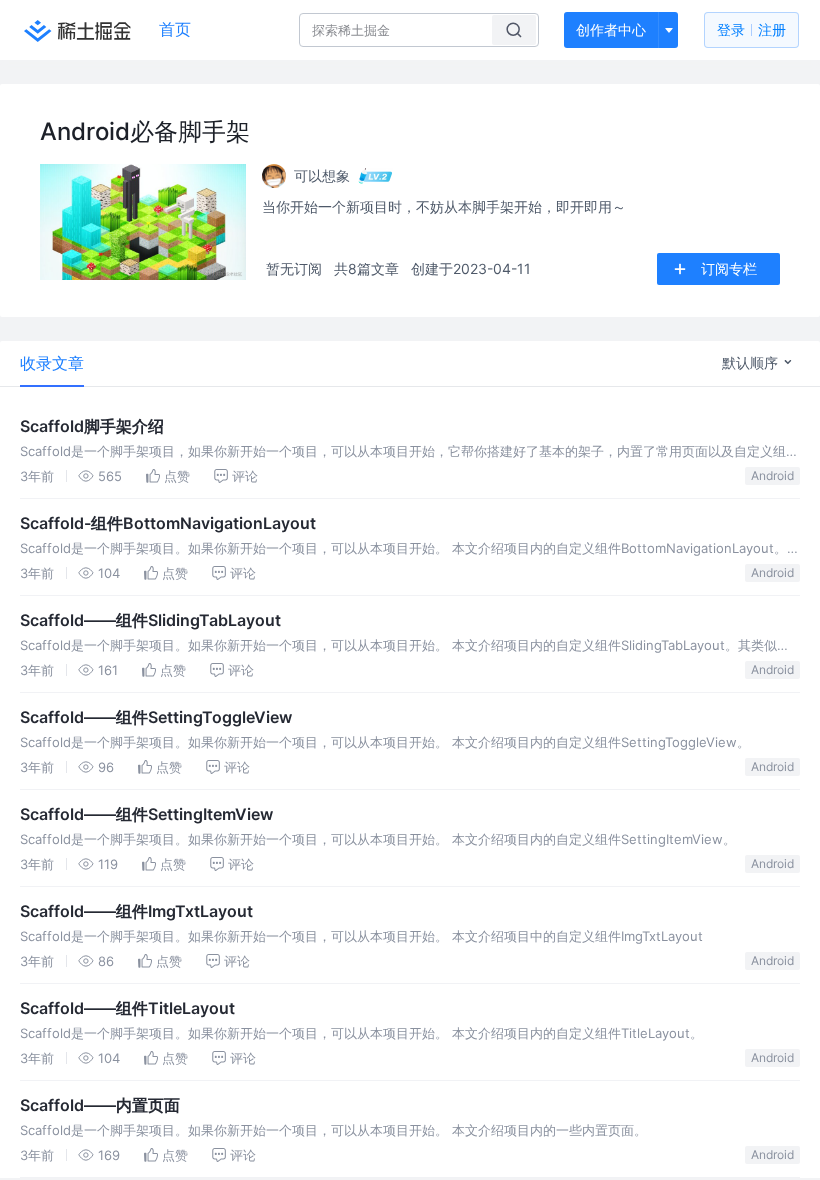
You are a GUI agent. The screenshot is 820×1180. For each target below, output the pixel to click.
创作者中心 (611, 29)
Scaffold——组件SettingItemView (146, 814)
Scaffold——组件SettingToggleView (156, 717)
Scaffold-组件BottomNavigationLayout (168, 523)
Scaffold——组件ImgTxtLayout (136, 911)
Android (772, 475)
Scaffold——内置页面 (100, 1105)
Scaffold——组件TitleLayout (127, 1008)
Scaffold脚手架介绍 (92, 426)
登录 (751, 29)
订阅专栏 (729, 268)
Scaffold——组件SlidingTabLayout (150, 620)
